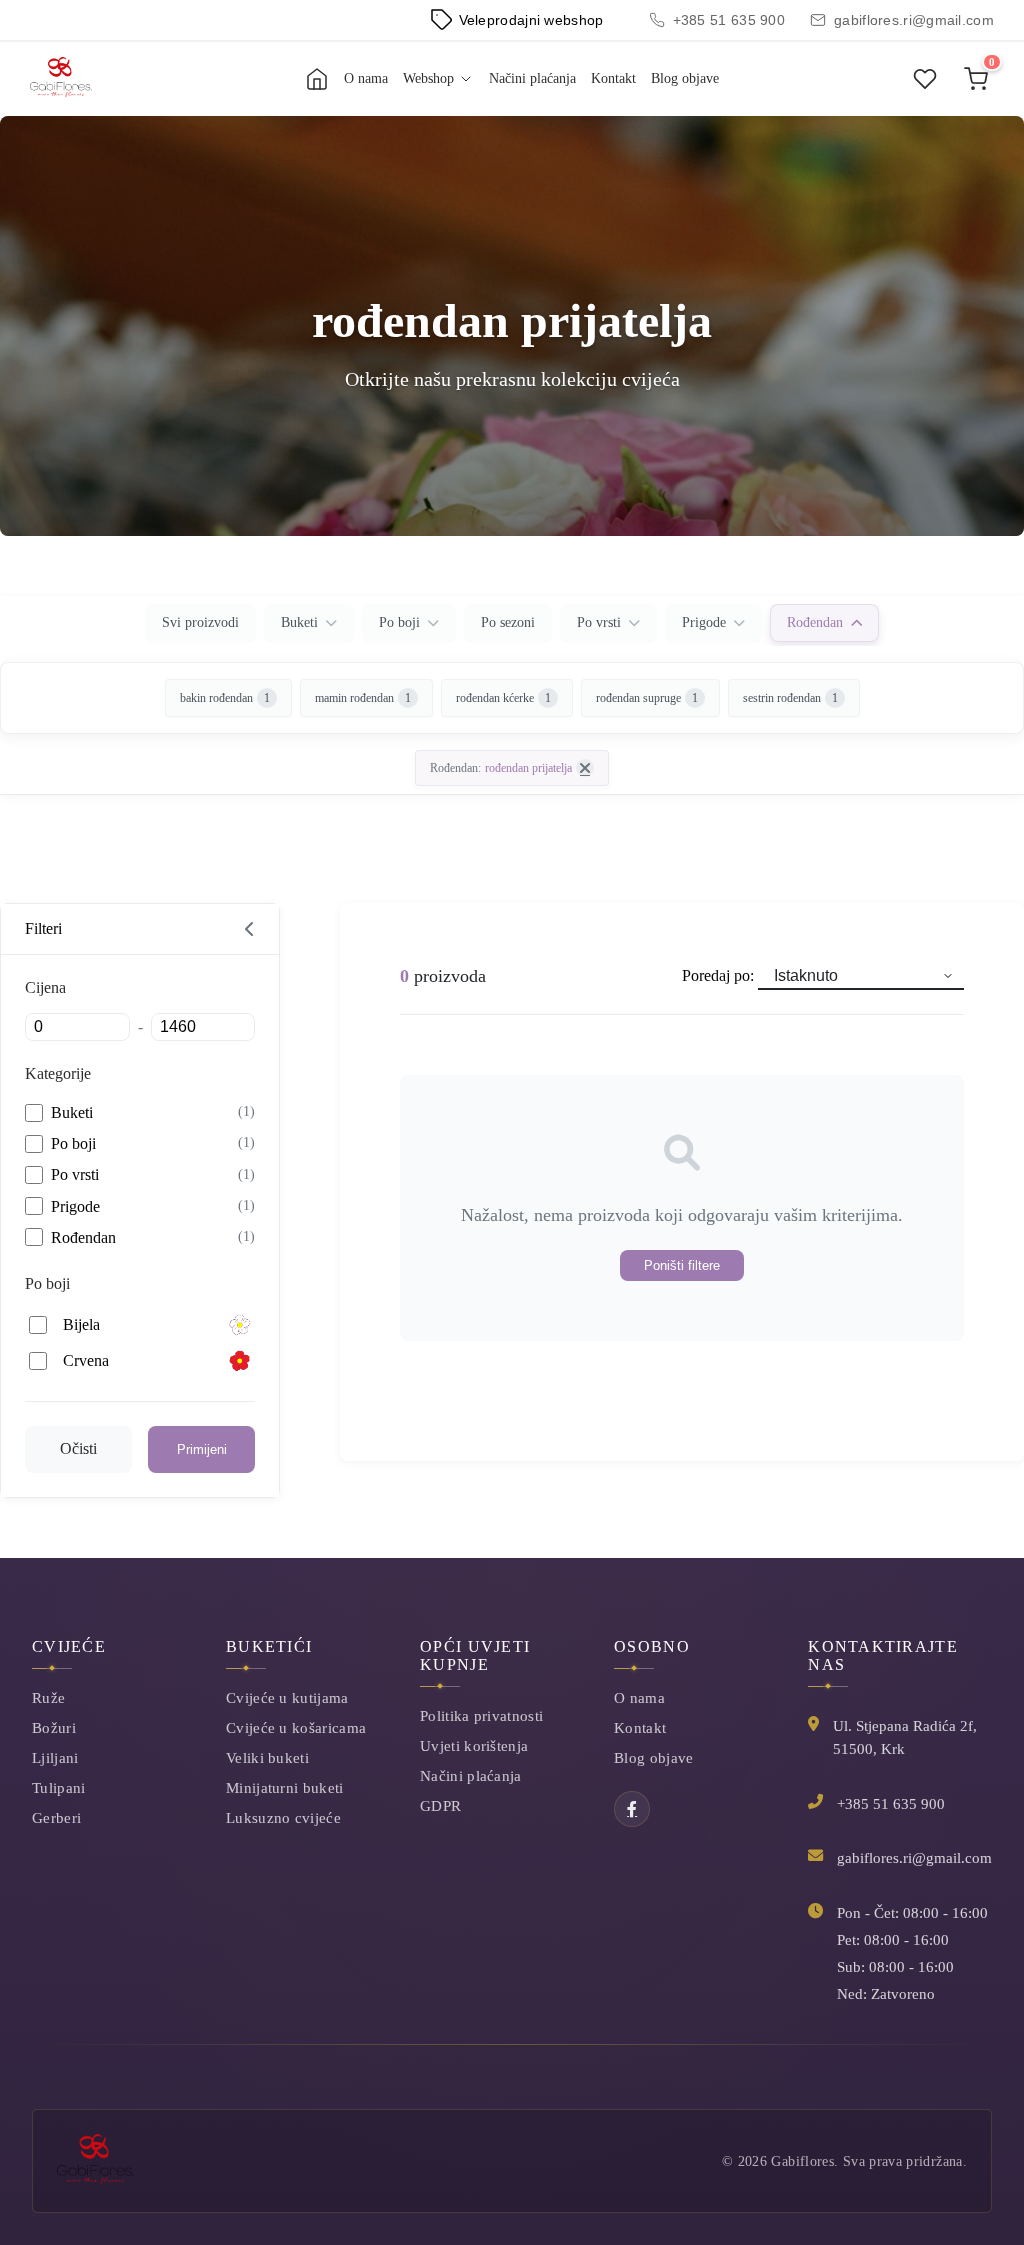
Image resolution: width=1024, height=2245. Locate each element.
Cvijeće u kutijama (287, 1697)
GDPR (440, 1805)
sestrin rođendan (790, 698)
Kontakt (613, 78)
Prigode (704, 622)
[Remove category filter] (585, 768)
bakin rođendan (225, 698)
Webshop (428, 78)
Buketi (299, 622)
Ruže (48, 1697)
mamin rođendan (363, 698)
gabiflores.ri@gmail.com (914, 20)
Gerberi (56, 1817)
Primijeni (202, 1449)
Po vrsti (599, 622)
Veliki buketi (267, 1757)
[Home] (317, 79)
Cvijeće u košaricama (296, 1727)
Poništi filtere (682, 1265)
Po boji (399, 622)
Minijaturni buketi (284, 1787)
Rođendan (815, 622)
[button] (140, 929)
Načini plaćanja (532, 78)
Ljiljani (55, 1757)
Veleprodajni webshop (531, 20)
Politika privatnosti (481, 1715)
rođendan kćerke (503, 698)
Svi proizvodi (200, 622)
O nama (366, 78)
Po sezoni (508, 622)
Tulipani (58, 1787)
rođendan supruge (647, 698)
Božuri (54, 1727)
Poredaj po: (720, 975)
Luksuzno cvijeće (283, 1817)
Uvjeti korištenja (474, 1745)
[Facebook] (632, 1809)
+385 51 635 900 (729, 20)
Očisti (78, 1448)
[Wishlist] (925, 79)
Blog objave (685, 78)
